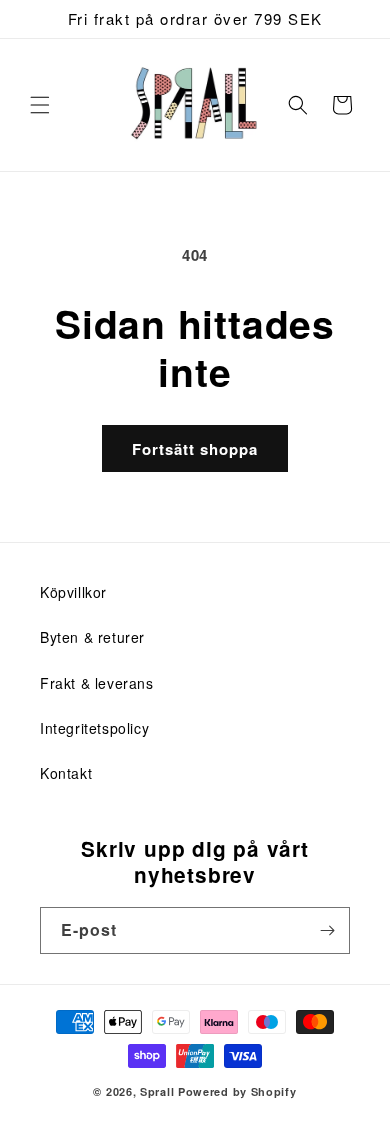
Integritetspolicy (94, 728)
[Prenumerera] (327, 930)
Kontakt (66, 773)
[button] (40, 105)
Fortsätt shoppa (195, 449)
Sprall (157, 1091)
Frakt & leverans (97, 683)
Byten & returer (92, 637)
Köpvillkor (73, 592)
